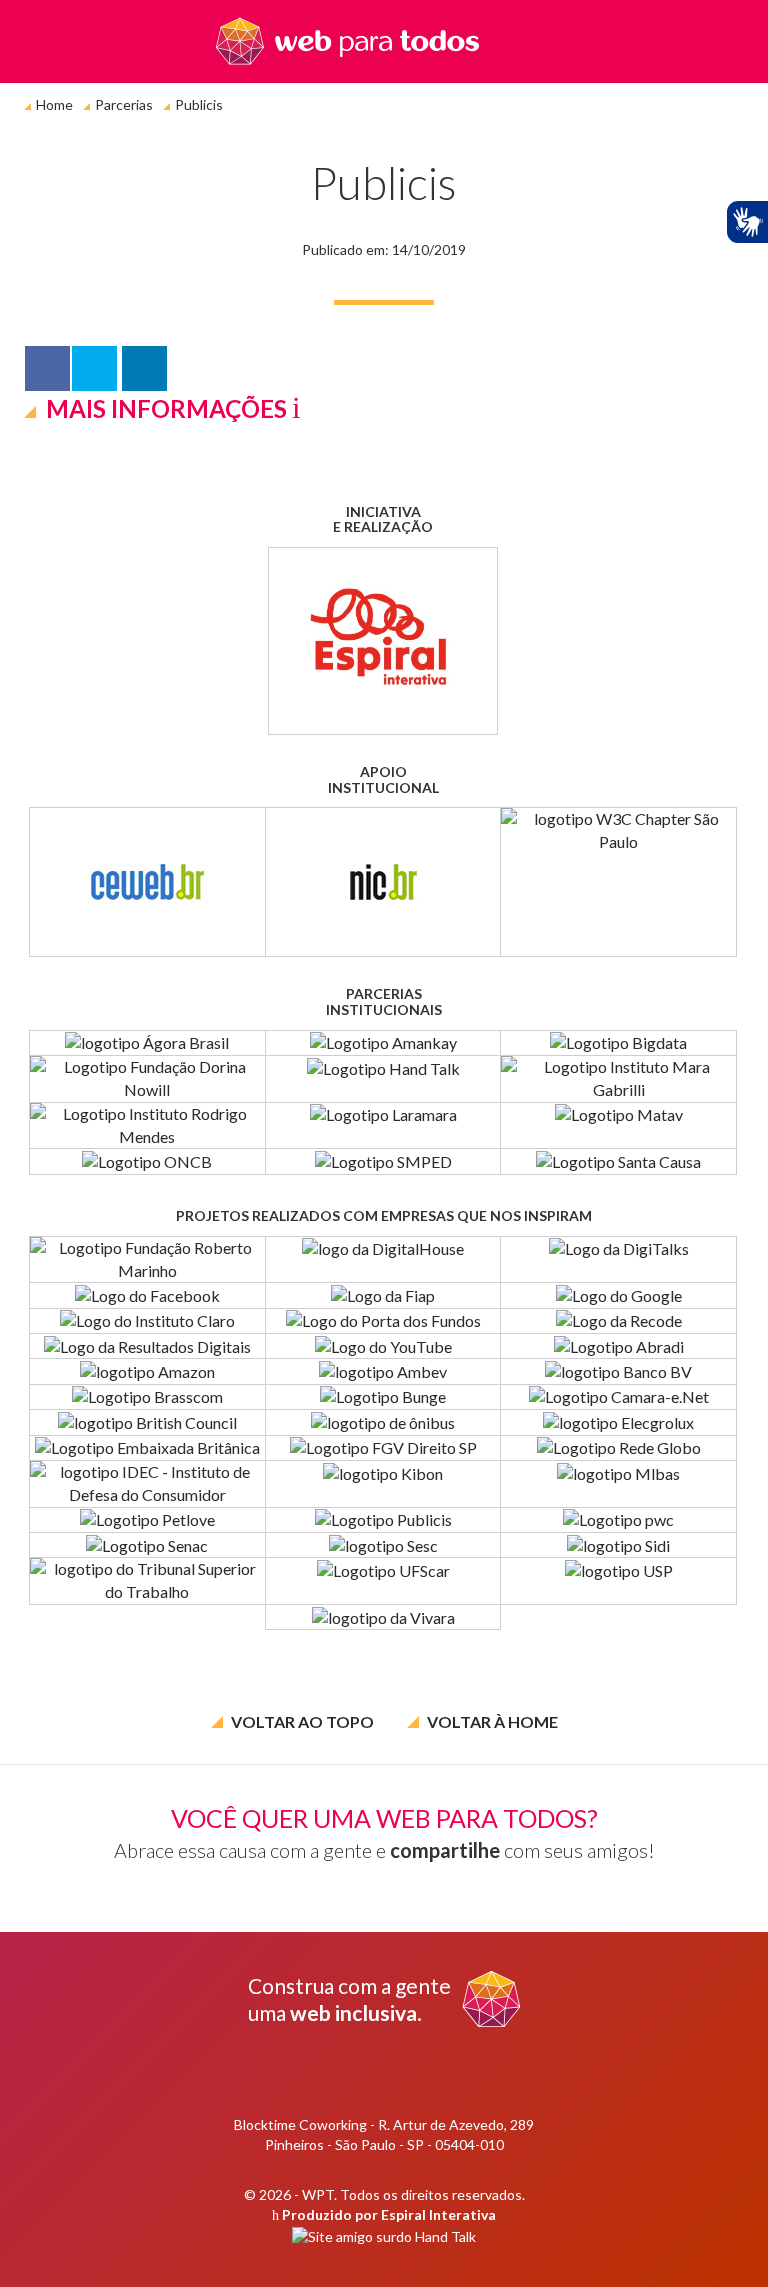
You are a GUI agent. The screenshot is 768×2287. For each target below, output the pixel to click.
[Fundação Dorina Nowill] (147, 1079)
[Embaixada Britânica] (147, 1448)
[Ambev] (383, 1371)
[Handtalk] (383, 1079)
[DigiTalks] (618, 1260)
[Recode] (618, 1321)
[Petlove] (147, 1520)
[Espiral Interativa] (383, 641)
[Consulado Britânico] (147, 1422)
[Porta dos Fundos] (383, 1321)
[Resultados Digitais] (147, 1346)
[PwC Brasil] (618, 1520)
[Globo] (618, 1448)
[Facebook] (147, 1295)
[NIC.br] (383, 882)
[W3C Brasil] (618, 882)
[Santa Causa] (618, 1161)
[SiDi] (618, 1545)
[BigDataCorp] (618, 1043)
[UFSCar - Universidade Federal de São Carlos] (383, 1581)
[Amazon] (147, 1371)
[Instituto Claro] (147, 1321)
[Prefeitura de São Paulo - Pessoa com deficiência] (383, 1161)
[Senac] (147, 1545)
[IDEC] (147, 1484)
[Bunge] (383, 1397)
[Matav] (618, 1126)
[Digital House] (383, 1260)
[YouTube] (383, 1346)
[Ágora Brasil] (147, 1043)
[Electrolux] (618, 1422)
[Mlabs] (618, 1484)
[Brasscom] (147, 1397)
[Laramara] (383, 1126)
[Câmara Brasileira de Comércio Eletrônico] (618, 1397)
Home (54, 104)
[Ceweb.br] (147, 882)
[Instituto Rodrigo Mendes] (147, 1126)
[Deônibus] (383, 1422)
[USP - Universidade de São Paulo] (618, 1581)
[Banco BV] (618, 1371)
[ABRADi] (618, 1346)
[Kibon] (383, 1484)
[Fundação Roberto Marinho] (147, 1260)
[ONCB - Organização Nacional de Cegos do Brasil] (147, 1161)
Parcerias (124, 104)
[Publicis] (383, 1520)
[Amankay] (383, 1043)
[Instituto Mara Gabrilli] (618, 1079)
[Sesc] (383, 1545)
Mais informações (166, 408)
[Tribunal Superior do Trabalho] (147, 1581)
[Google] (618, 1295)
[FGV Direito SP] (383, 1448)
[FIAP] (383, 1295)
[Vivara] (383, 1617)
